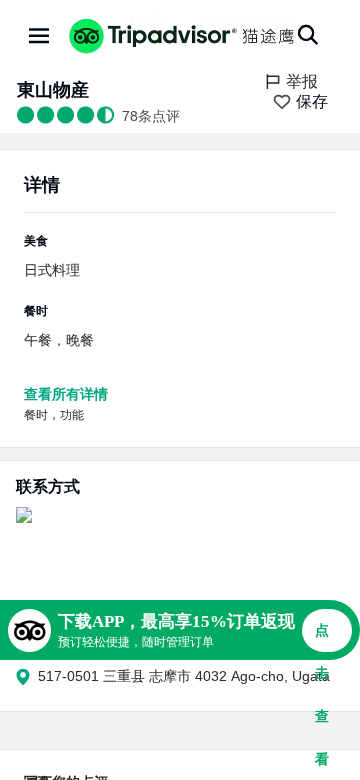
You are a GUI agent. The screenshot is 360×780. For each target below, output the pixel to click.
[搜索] (308, 35)
